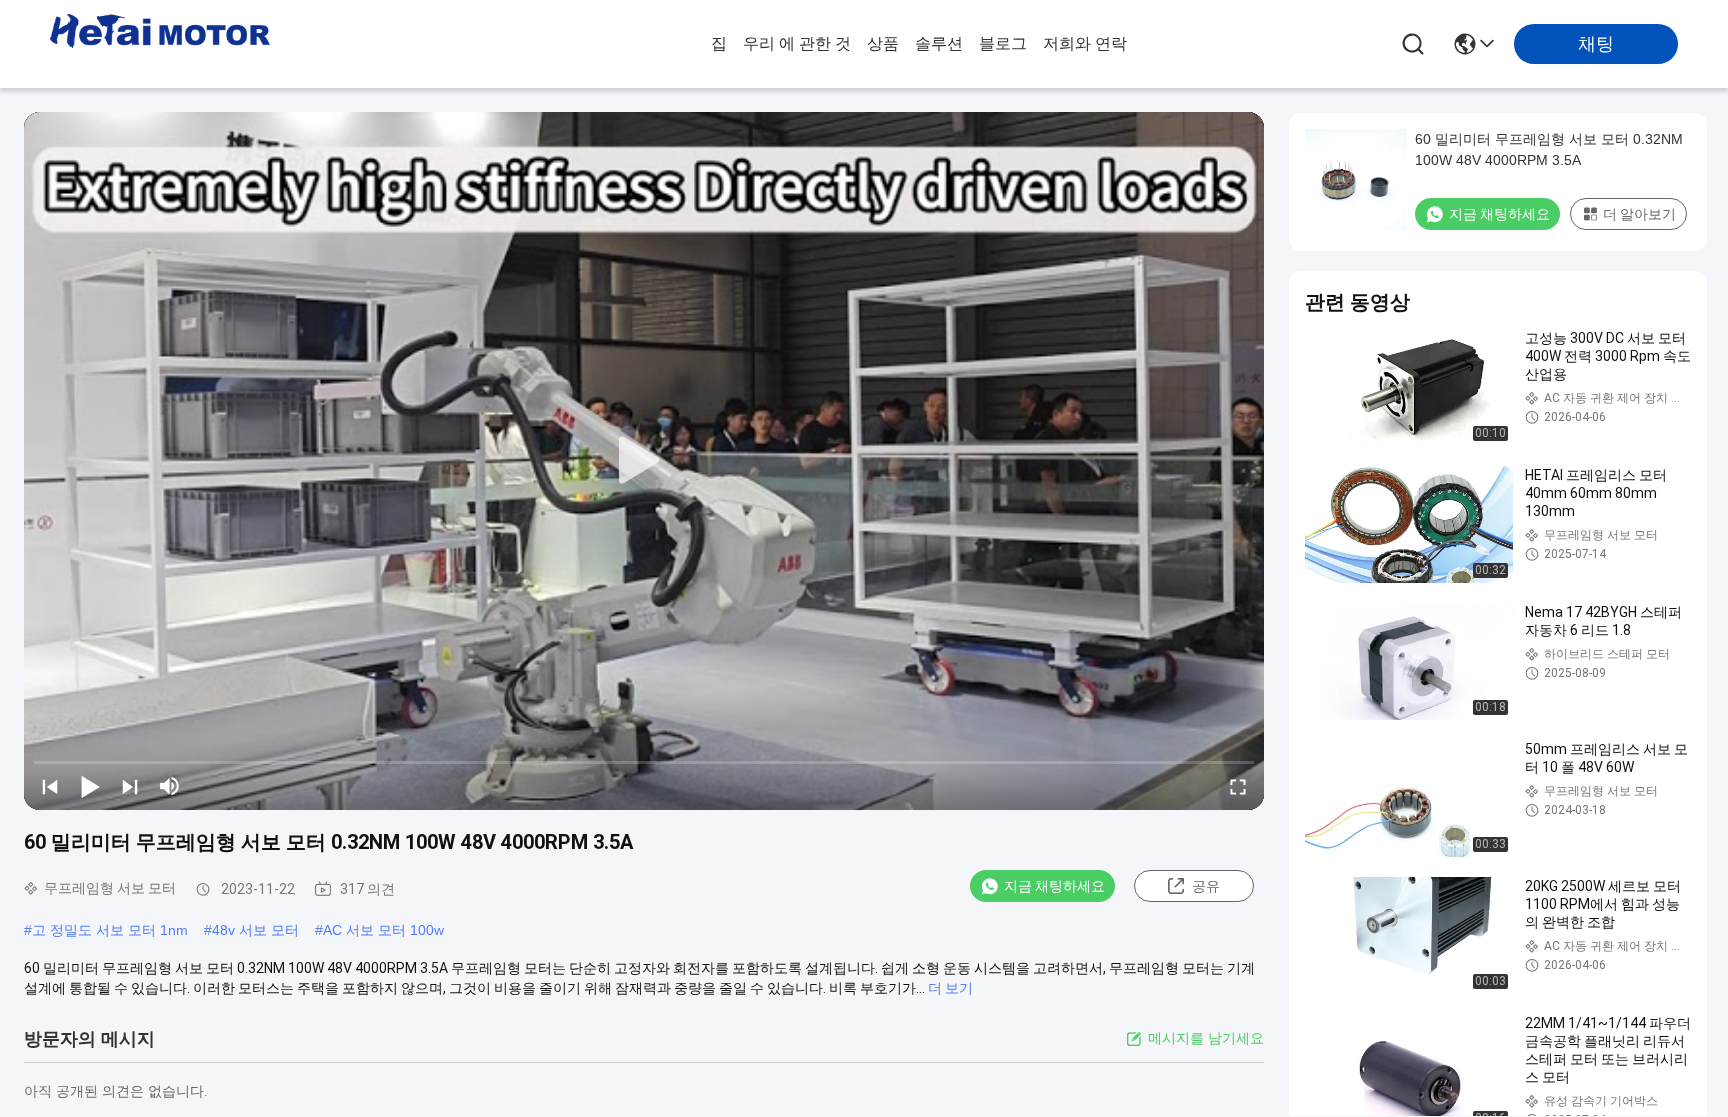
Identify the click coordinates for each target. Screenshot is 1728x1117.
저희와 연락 (1085, 43)
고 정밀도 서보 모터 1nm (110, 930)
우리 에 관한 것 (797, 43)
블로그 (1003, 43)
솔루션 (939, 43)
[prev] (50, 786)
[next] (130, 786)
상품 (883, 43)
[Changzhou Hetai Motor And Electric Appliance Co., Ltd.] (160, 44)
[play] (644, 461)
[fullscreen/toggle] (1238, 786)
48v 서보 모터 (255, 930)
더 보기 (950, 988)
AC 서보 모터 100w (383, 930)
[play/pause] (90, 786)
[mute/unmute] (170, 786)
